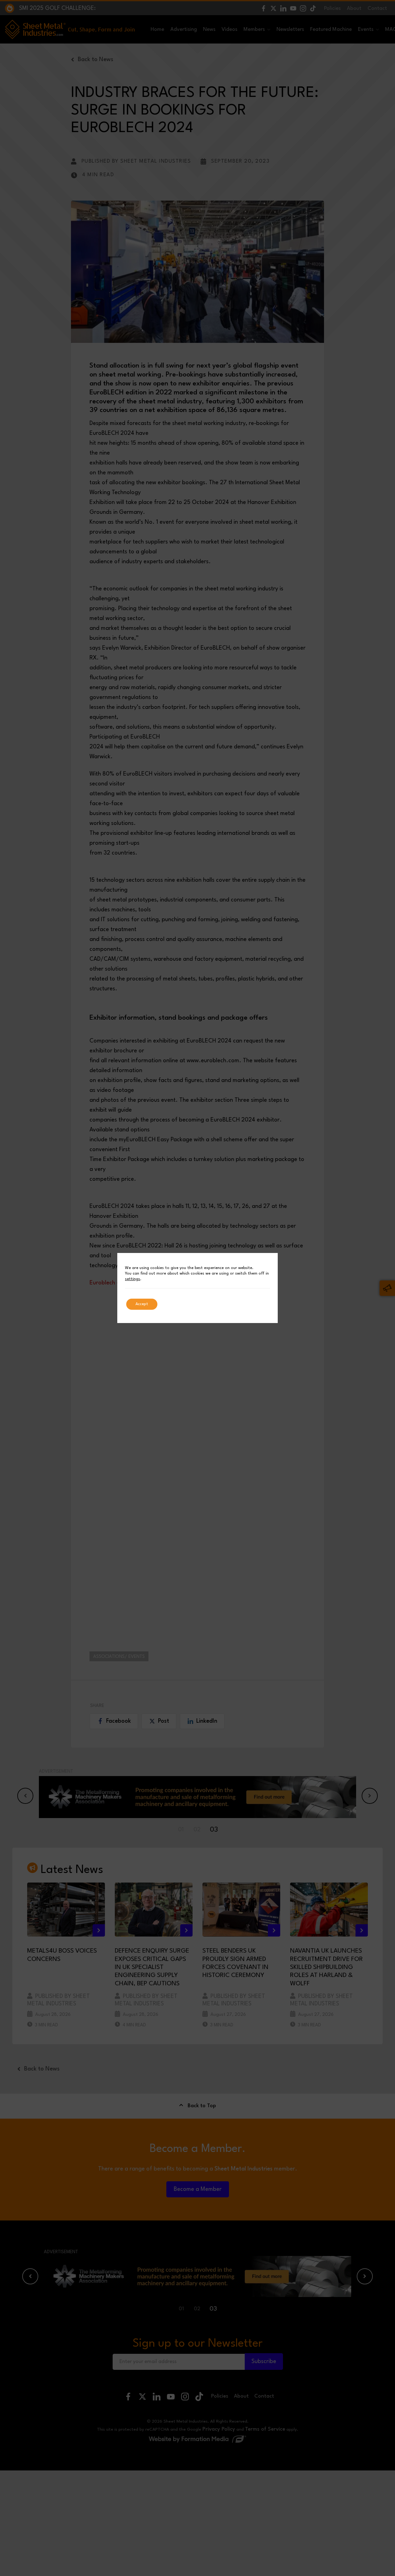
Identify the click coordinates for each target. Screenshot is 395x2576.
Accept (142, 1304)
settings (133, 1279)
